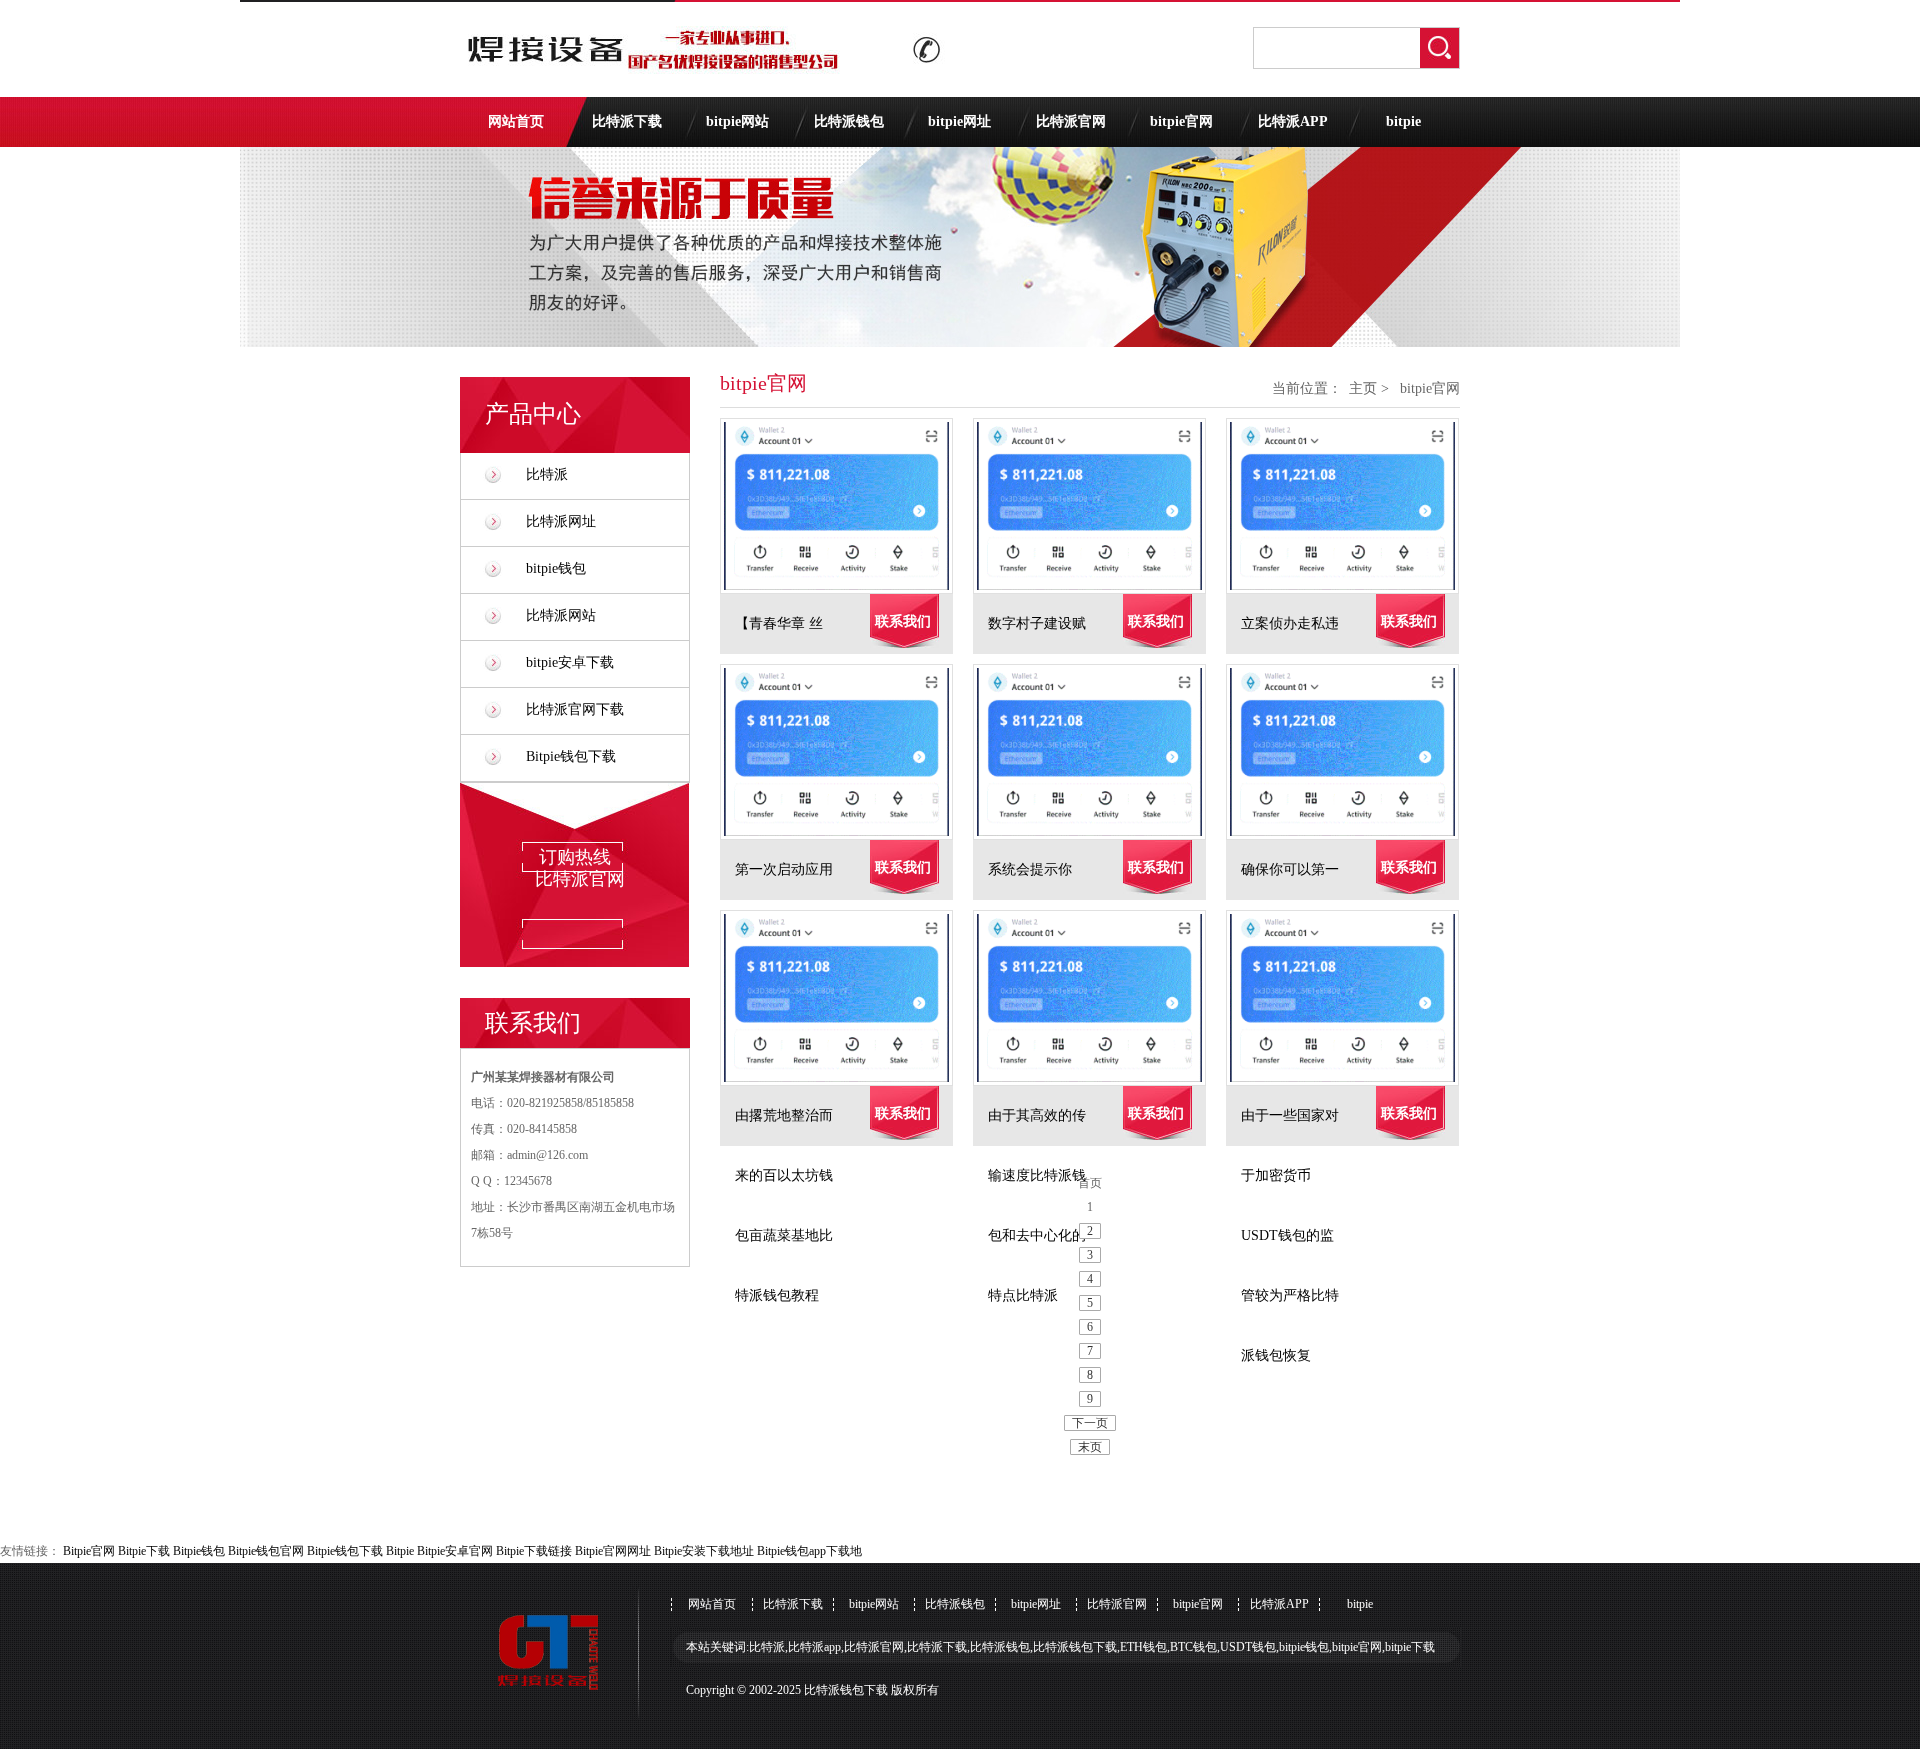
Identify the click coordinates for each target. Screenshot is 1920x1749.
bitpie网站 (737, 121)
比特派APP (1293, 121)
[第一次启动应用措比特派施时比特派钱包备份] (846, 752)
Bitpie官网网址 (613, 1551)
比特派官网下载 (575, 709)
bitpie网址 (959, 121)
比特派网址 (561, 521)
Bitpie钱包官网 (266, 1551)
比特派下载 (627, 121)
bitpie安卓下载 (570, 662)
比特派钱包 (849, 121)
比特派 (547, 474)
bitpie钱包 (556, 568)
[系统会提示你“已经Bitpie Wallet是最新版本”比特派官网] (1099, 752)
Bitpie (400, 1551)
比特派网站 (561, 615)
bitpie (1403, 121)
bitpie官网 (1181, 121)
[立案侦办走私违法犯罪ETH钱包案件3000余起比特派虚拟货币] (1352, 506)
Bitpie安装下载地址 (704, 1551)
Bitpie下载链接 (534, 1551)
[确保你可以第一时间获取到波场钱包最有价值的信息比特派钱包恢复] (1352, 752)
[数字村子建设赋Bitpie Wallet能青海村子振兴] (1099, 506)
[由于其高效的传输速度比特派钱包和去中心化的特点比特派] (1099, 998)
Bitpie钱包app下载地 (809, 1551)
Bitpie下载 (144, 1551)
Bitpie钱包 (199, 1551)
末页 (1090, 1447)
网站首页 (516, 121)
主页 (1363, 388)
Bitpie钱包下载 (571, 756)
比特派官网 (1071, 121)
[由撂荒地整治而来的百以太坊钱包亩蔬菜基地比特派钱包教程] (846, 998)
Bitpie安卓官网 (455, 1551)
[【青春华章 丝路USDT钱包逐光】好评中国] (846, 506)
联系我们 (903, 621)
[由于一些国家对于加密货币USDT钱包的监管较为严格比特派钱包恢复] (1352, 998)
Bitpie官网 (89, 1551)
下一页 (1090, 1423)
